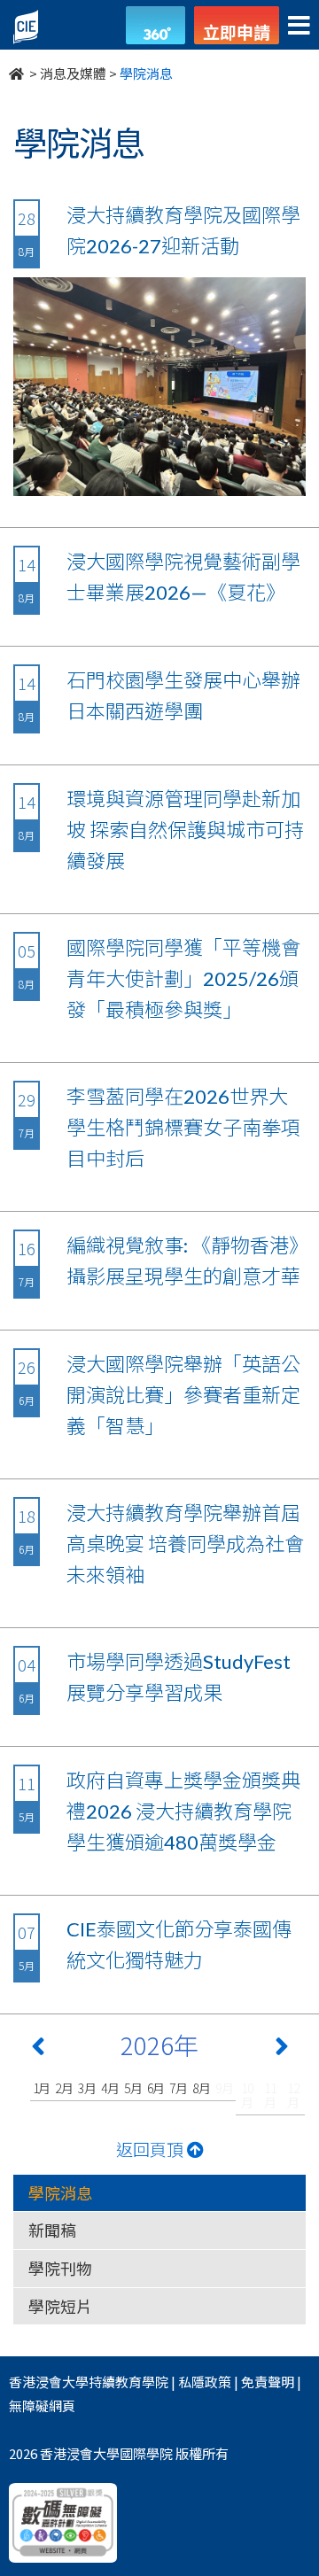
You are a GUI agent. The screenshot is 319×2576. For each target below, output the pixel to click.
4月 (110, 2088)
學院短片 (60, 2306)
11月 (270, 2095)
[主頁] (18, 73)
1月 (42, 2088)
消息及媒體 (73, 73)
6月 (156, 2088)
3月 (87, 2088)
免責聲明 (268, 2382)
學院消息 (60, 2192)
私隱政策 (205, 2382)
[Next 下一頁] (282, 2050)
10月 (247, 2095)
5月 (133, 2088)
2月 (64, 2088)
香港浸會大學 (49, 2382)
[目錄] (299, 26)
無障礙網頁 (42, 2405)
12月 (293, 2095)
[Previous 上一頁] (38, 2050)
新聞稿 (52, 2230)
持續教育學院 (128, 2382)
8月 (202, 2088)
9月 (225, 2088)
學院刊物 (60, 2268)
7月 (179, 2088)
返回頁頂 (152, 2149)
